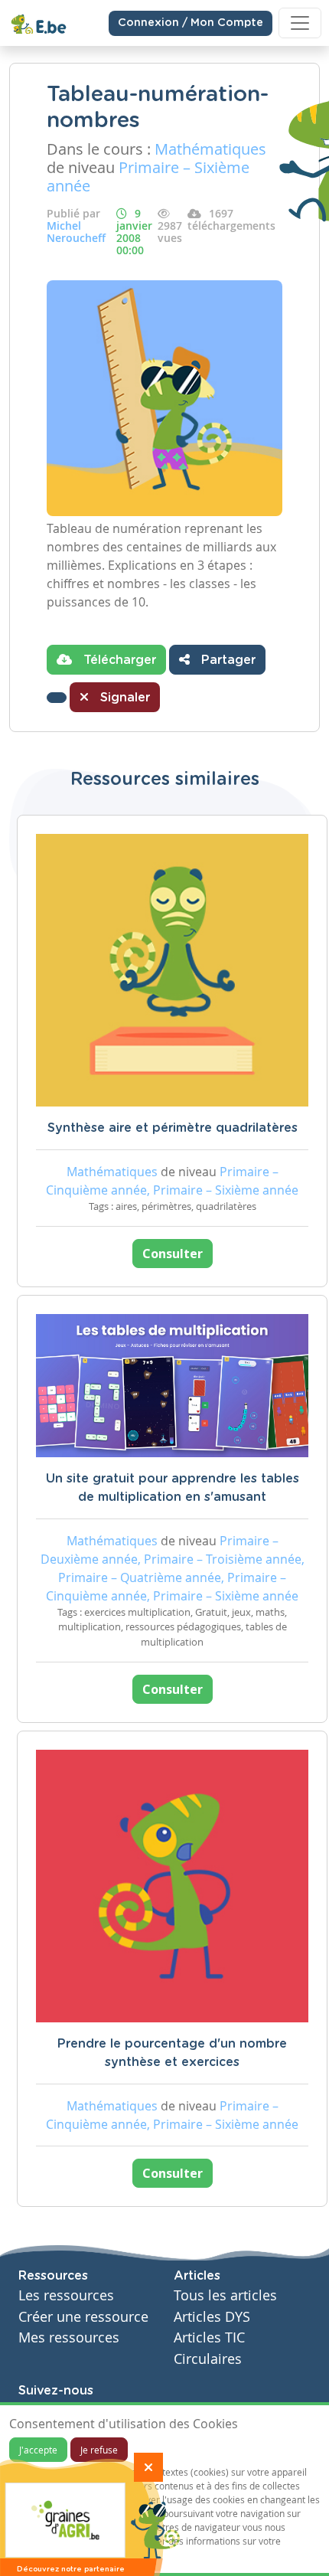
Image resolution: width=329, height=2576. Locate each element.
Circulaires (208, 2359)
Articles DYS (212, 2317)
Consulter (173, 1254)
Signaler (123, 698)
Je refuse (99, 2450)
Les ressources (66, 2295)
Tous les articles (225, 2295)
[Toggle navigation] (300, 23)
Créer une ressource (83, 2317)
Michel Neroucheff (76, 232)
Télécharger (118, 660)
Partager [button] (226, 660)
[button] (57, 698)
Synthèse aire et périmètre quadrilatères (173, 1128)
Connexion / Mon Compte (191, 23)
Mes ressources (69, 2337)
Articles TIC (209, 2337)
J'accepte (38, 2450)
